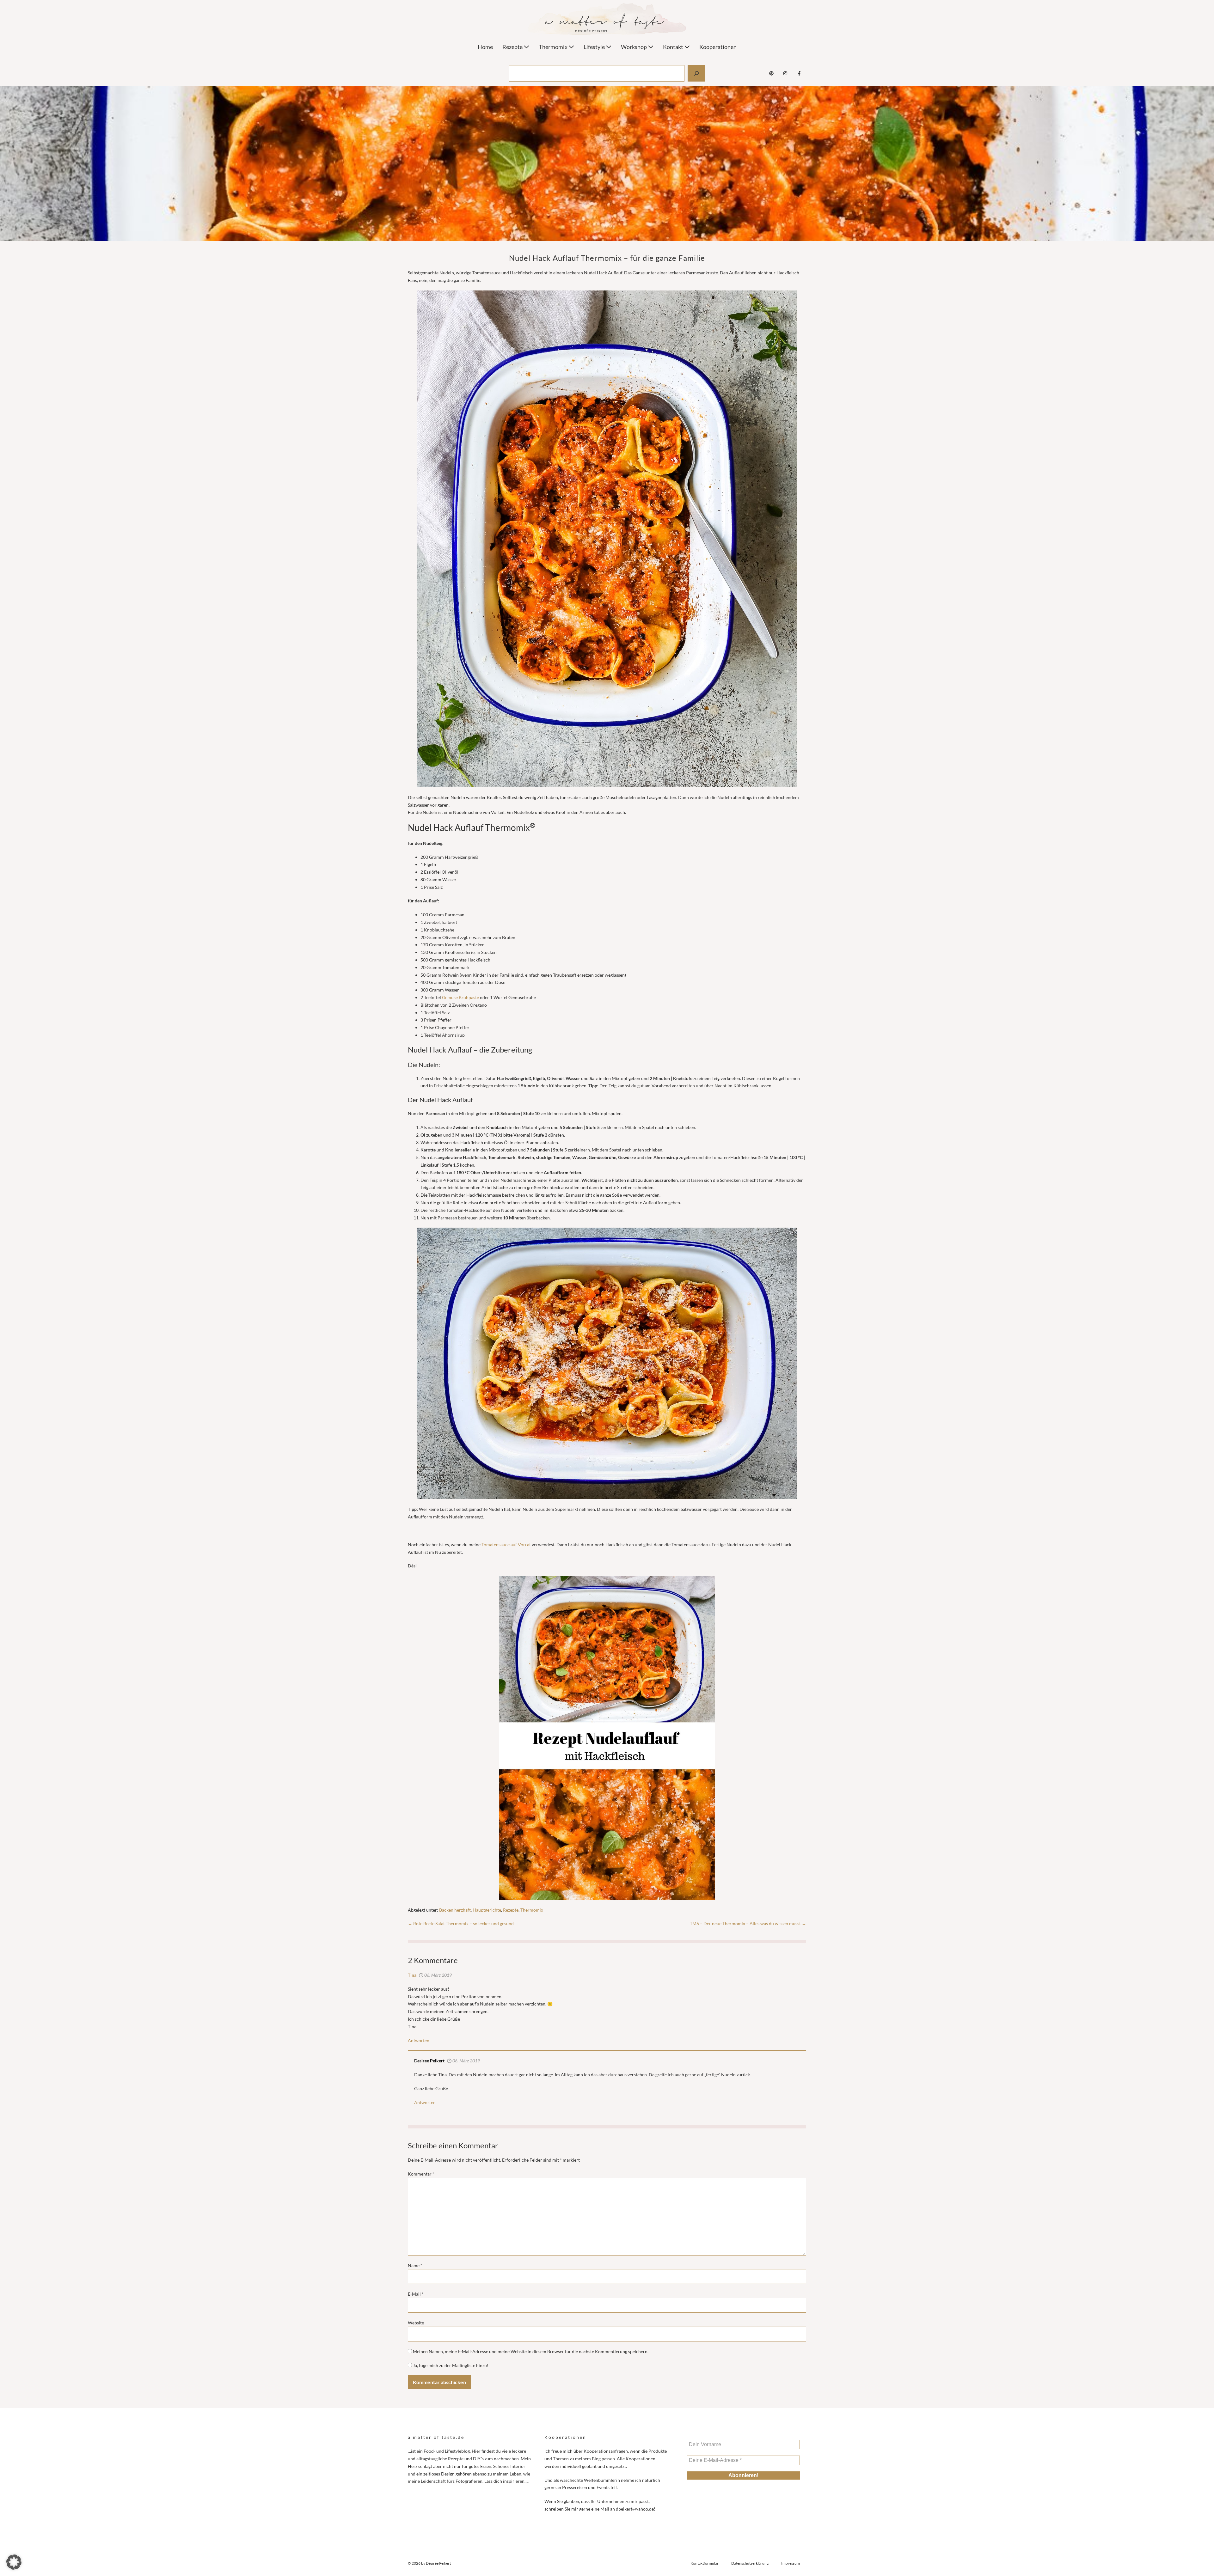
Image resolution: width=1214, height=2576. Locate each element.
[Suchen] (696, 73)
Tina (412, 1975)
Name (415, 2265)
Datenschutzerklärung (750, 2563)
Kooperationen (718, 47)
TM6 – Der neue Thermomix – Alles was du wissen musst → (748, 1923)
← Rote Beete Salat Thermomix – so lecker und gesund (461, 1923)
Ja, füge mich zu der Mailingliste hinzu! (450, 2365)
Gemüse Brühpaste (460, 997)
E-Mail (416, 2294)
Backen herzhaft (455, 1910)
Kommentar (421, 2174)
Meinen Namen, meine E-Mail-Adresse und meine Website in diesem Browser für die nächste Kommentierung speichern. (531, 2351)
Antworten (419, 2040)
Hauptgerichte (487, 1910)
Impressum (791, 2563)
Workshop (634, 47)
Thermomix (554, 47)
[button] (14, 2562)
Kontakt (674, 47)
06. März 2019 (438, 1975)
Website (416, 2323)
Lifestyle (595, 47)
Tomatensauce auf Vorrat (506, 1544)
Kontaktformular (705, 2563)
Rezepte (513, 47)
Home (485, 47)
